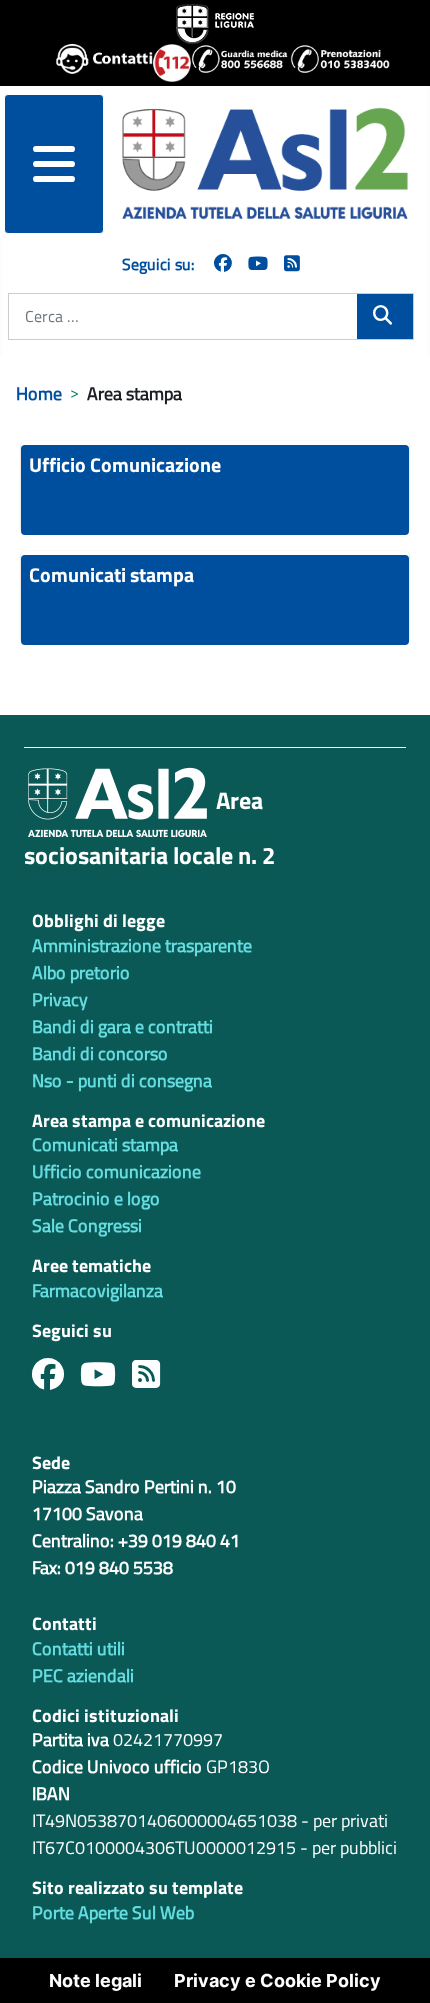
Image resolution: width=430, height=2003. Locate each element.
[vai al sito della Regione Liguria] (215, 22)
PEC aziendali (83, 1675)
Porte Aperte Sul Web (113, 1912)
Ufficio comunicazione (116, 1171)
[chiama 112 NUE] (163, 63)
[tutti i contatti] (96, 63)
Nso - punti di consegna (122, 1080)
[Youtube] (106, 1379)
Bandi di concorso (100, 1053)
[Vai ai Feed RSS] (292, 263)
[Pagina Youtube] (258, 263)
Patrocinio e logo (96, 1198)
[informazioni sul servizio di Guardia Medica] (233, 63)
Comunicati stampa (111, 574)
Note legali (95, 1980)
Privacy (60, 999)
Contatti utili (78, 1648)
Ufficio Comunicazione (125, 464)
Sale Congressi (87, 1225)
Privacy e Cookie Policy (277, 1980)
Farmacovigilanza (97, 1290)
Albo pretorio (81, 972)
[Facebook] (223, 263)
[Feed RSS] (154, 1379)
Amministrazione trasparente (142, 945)
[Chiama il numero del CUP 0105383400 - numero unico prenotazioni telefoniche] (332, 63)
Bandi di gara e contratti (122, 1026)
